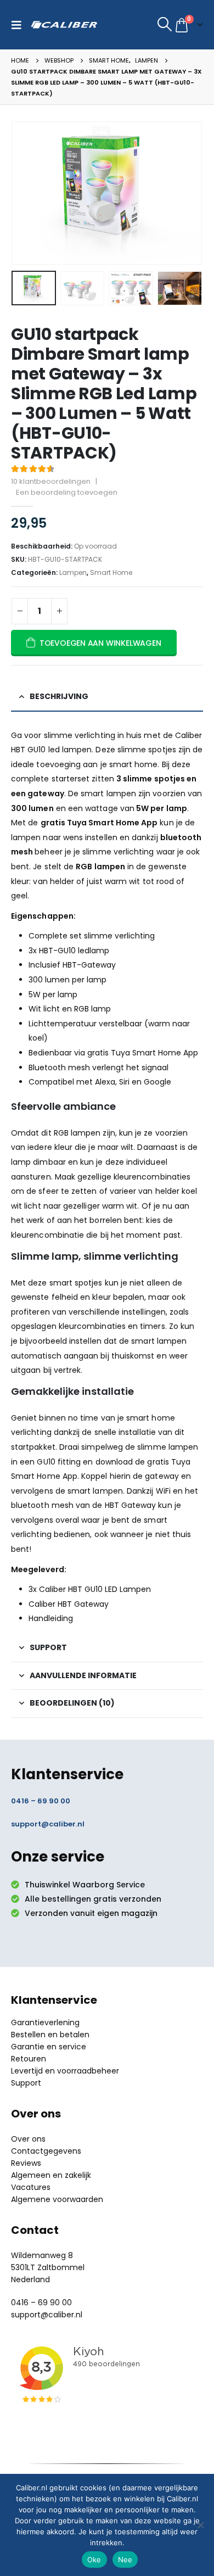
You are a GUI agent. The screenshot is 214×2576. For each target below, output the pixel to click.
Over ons (28, 2139)
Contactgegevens (46, 2151)
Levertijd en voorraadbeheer (65, 2071)
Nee (125, 2560)
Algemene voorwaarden (57, 2199)
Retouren (29, 2059)
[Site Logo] (64, 25)
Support (26, 2083)
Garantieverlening (45, 2022)
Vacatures (31, 2187)
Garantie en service (49, 2047)
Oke (94, 2560)
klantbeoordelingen (51, 481)
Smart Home (111, 572)
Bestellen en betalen (50, 2035)
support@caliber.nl (48, 1824)
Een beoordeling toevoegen (67, 492)
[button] (19, 25)
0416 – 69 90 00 (41, 1801)
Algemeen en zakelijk (51, 2175)
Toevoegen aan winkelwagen (100, 643)
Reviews (26, 2163)
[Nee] (200, 2525)
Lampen (73, 572)
